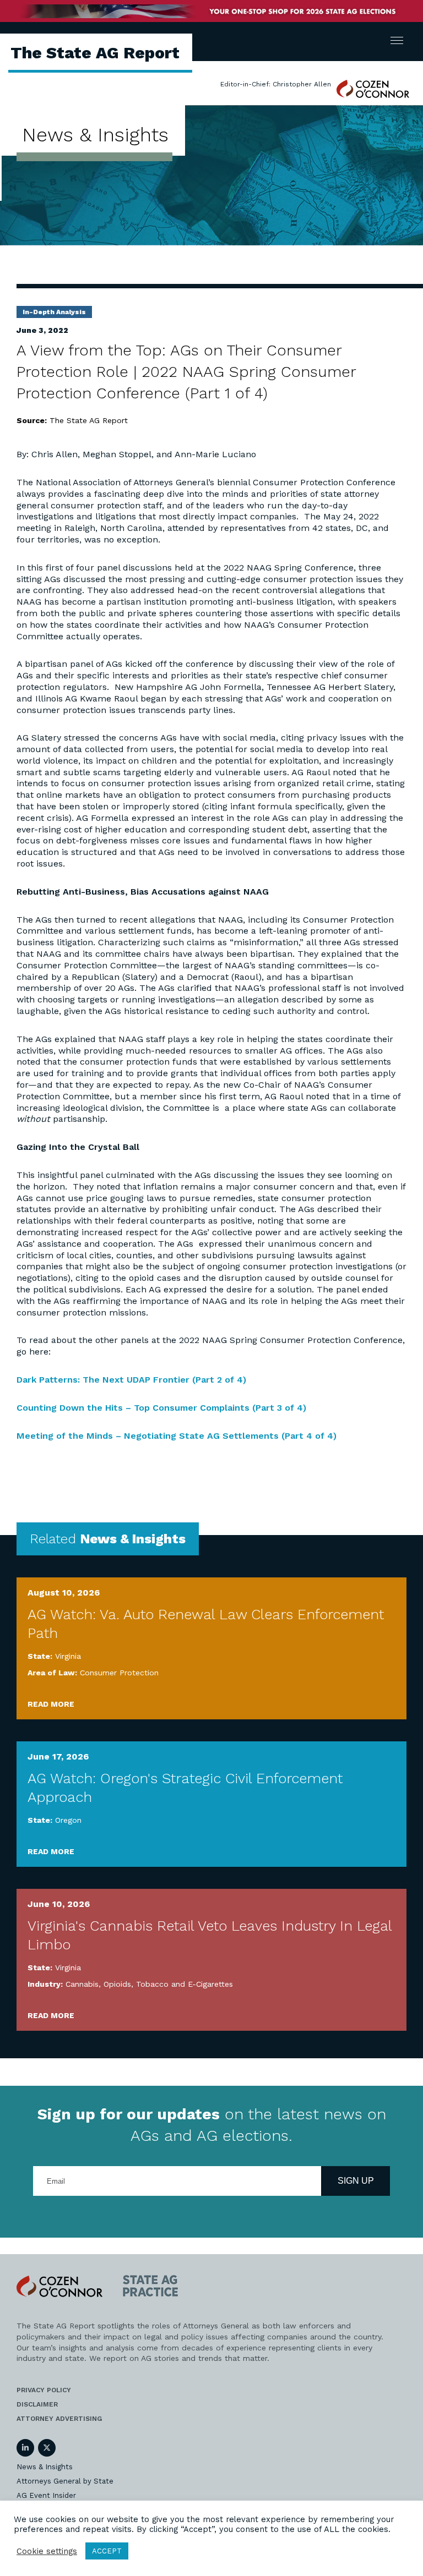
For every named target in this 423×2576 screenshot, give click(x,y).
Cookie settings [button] (47, 2551)
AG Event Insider (46, 2495)
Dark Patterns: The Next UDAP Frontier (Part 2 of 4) (131, 1380)
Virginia (68, 1656)
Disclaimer (37, 2404)
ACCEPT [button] (107, 2551)
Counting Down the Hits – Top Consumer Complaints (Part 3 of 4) (161, 1408)
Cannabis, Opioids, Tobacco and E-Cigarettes (149, 1984)
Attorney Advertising (59, 2419)
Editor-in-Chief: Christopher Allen (276, 84)
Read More (51, 1704)
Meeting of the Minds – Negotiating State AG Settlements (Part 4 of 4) (177, 1436)
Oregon (68, 1820)
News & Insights (45, 2467)
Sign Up (356, 2181)
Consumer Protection (119, 1673)
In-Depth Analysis (54, 312)
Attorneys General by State (65, 2481)
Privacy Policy (44, 2390)
